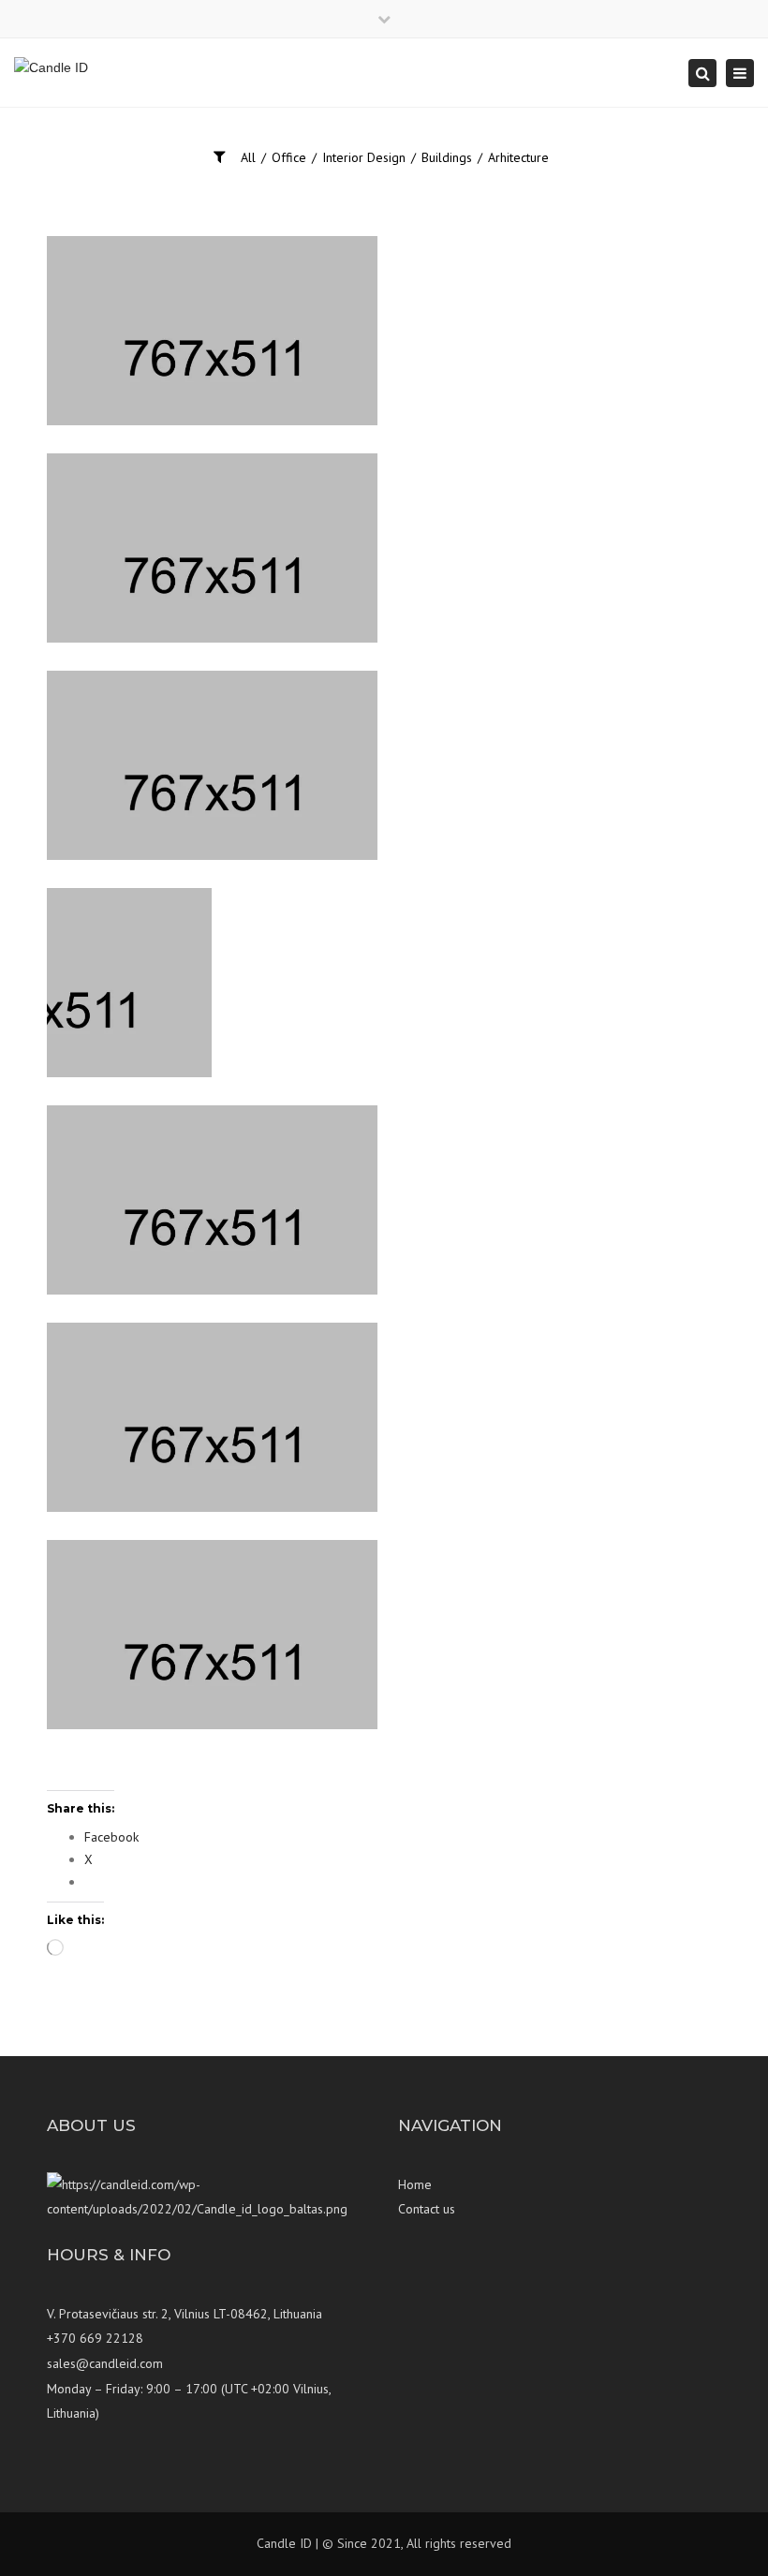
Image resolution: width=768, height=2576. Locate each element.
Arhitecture (518, 157)
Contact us (427, 2209)
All (248, 157)
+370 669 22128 (95, 2338)
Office (289, 157)
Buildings (447, 157)
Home (415, 2184)
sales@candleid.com (105, 2363)
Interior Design (364, 157)
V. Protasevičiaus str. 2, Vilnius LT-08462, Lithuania (185, 2314)
